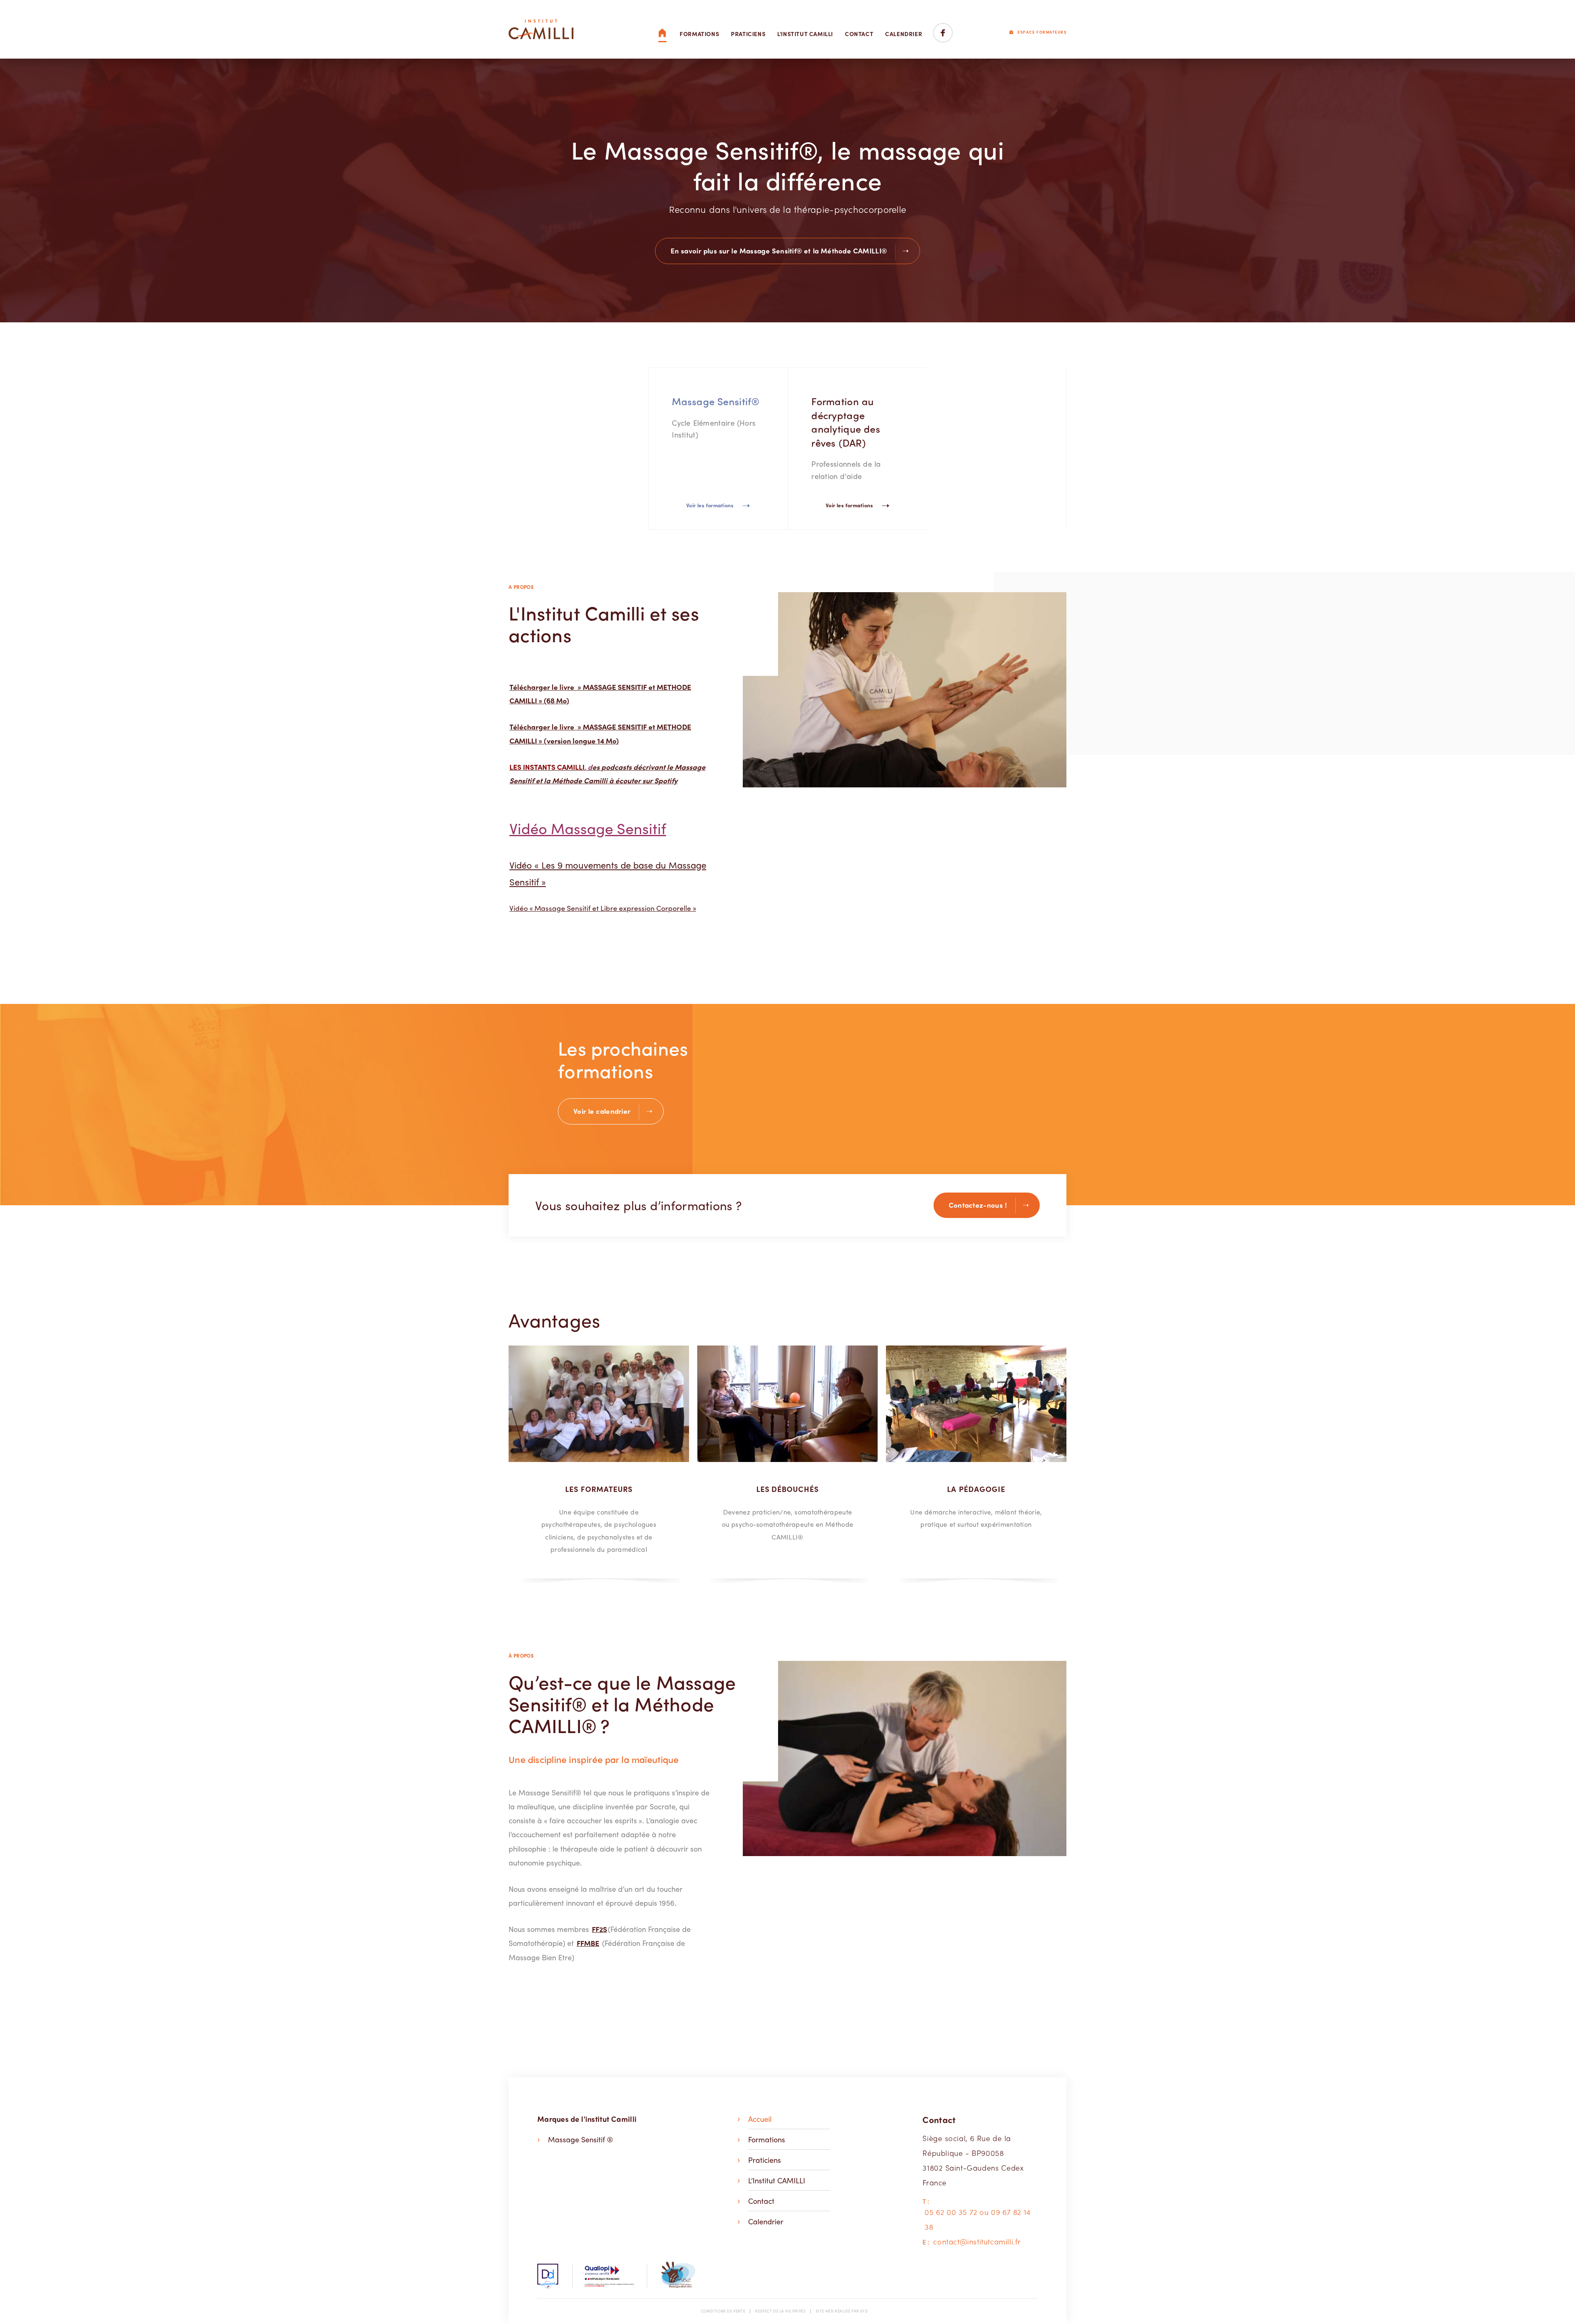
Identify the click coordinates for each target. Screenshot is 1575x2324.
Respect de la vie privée (780, 2311)
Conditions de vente (723, 2311)
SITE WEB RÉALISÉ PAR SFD (842, 2311)
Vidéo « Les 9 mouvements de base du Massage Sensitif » (608, 873)
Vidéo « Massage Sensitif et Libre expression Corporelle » (603, 908)
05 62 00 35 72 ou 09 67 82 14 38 (977, 2219)
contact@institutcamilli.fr (977, 2241)
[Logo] (541, 29)
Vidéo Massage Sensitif (588, 828)
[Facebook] (943, 34)
